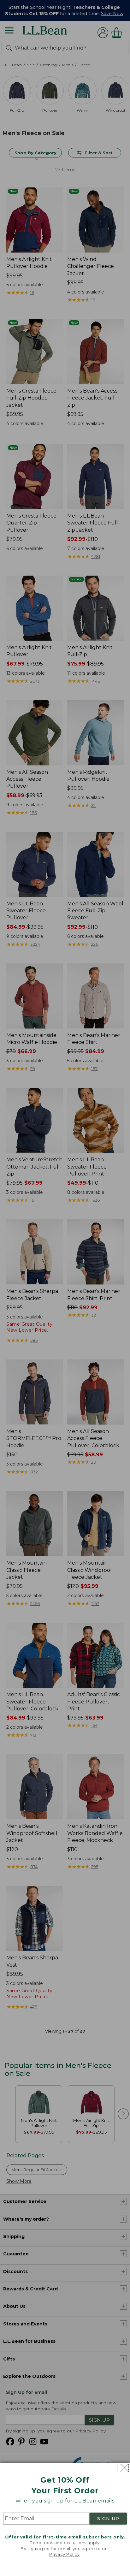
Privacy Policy (64, 2554)
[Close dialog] (123, 2468)
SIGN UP (108, 2519)
